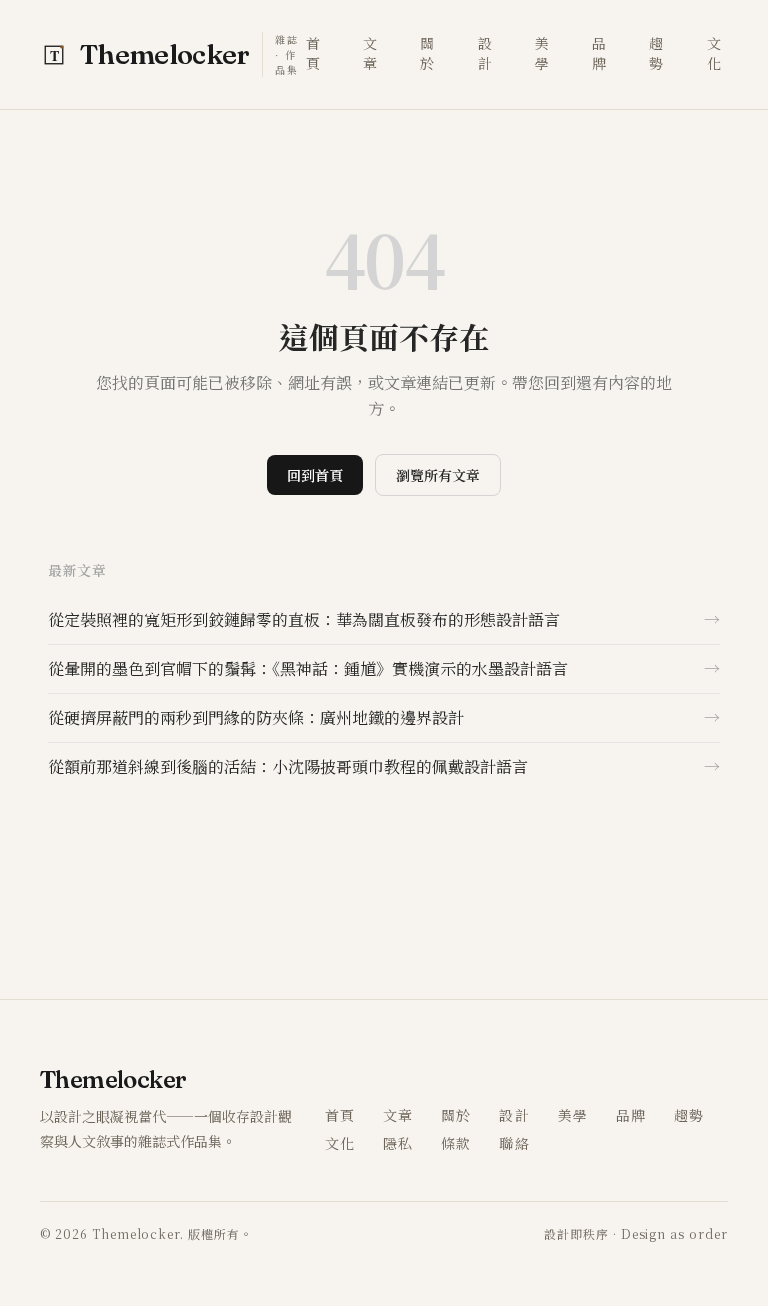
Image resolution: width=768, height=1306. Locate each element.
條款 (456, 1143)
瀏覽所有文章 (438, 475)
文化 (714, 53)
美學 (542, 53)
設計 (485, 53)
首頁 (313, 53)
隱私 (398, 1143)
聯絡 (514, 1143)
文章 (370, 53)
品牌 (599, 53)
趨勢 (656, 53)
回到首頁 (315, 475)
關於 (427, 53)
